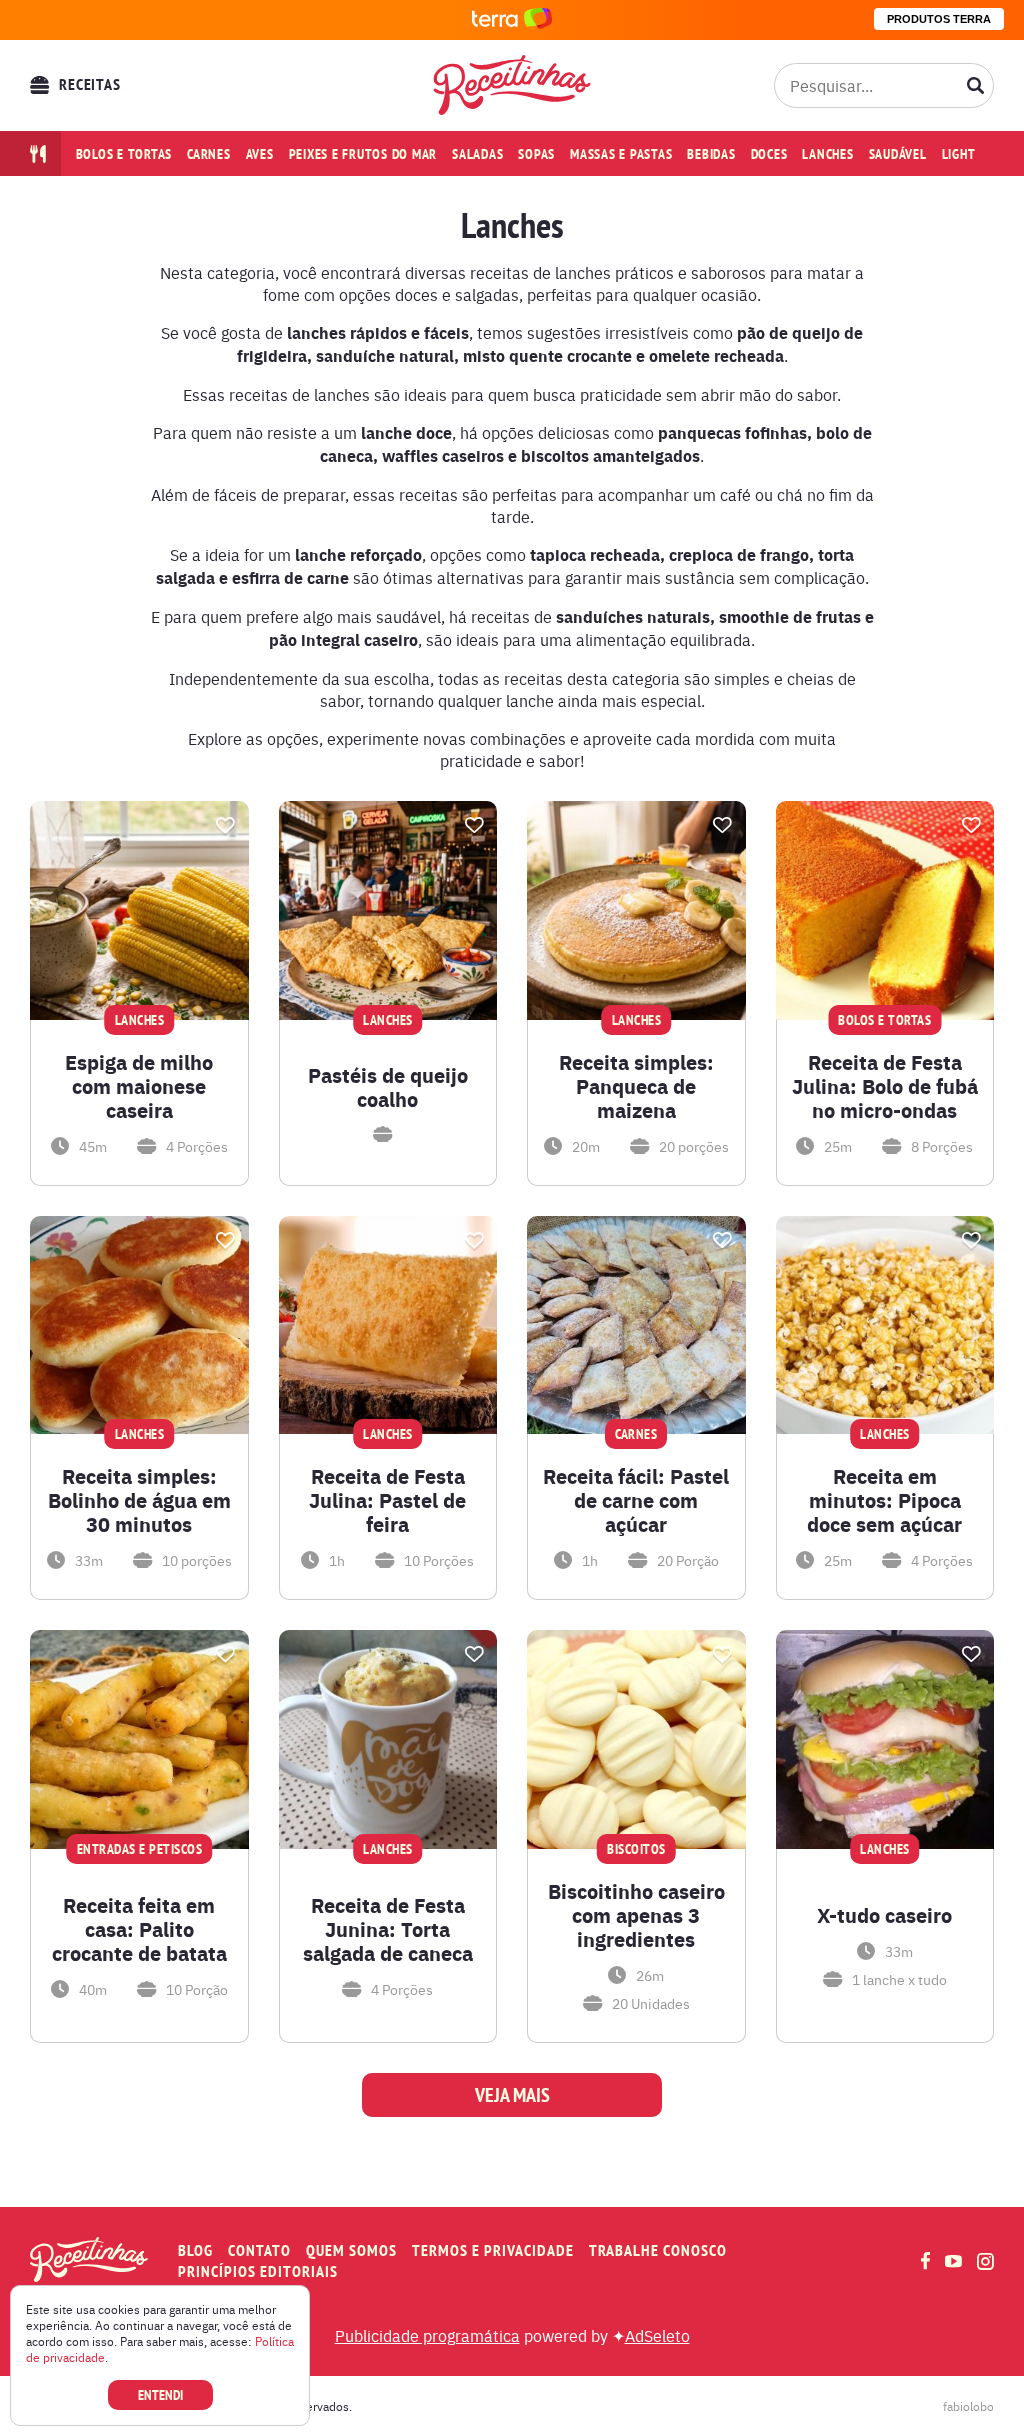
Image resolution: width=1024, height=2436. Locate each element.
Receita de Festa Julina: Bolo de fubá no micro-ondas (885, 1086)
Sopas (536, 154)
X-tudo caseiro (884, 1915)
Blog (195, 2250)
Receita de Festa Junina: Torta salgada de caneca (388, 1929)
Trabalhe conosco (658, 2250)
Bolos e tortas (124, 154)
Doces (769, 154)
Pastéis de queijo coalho (388, 1087)
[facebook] (925, 2260)
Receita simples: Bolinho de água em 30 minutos (139, 1500)
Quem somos (351, 2250)
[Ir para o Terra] (512, 19)
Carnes (209, 154)
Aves (260, 154)
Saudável (898, 154)
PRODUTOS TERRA (939, 19)
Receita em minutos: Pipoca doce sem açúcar (884, 1500)
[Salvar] (226, 825)
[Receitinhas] (512, 85)
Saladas (477, 154)
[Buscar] (976, 85)
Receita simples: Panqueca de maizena (636, 1086)
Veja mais (512, 2095)
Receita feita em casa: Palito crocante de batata (139, 1929)
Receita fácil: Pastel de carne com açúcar (636, 1500)
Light (959, 154)
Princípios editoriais (258, 2271)
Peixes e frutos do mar (363, 154)
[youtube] (953, 2261)
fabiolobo (968, 2406)
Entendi (160, 2395)
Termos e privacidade (493, 2250)
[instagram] (985, 2261)
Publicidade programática (427, 2335)
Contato (259, 2250)
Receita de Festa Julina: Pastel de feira (387, 1500)
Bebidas (711, 154)
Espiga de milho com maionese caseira (139, 1086)
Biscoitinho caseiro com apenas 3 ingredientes (636, 1915)
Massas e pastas (621, 154)
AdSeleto (657, 2335)
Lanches (827, 154)
